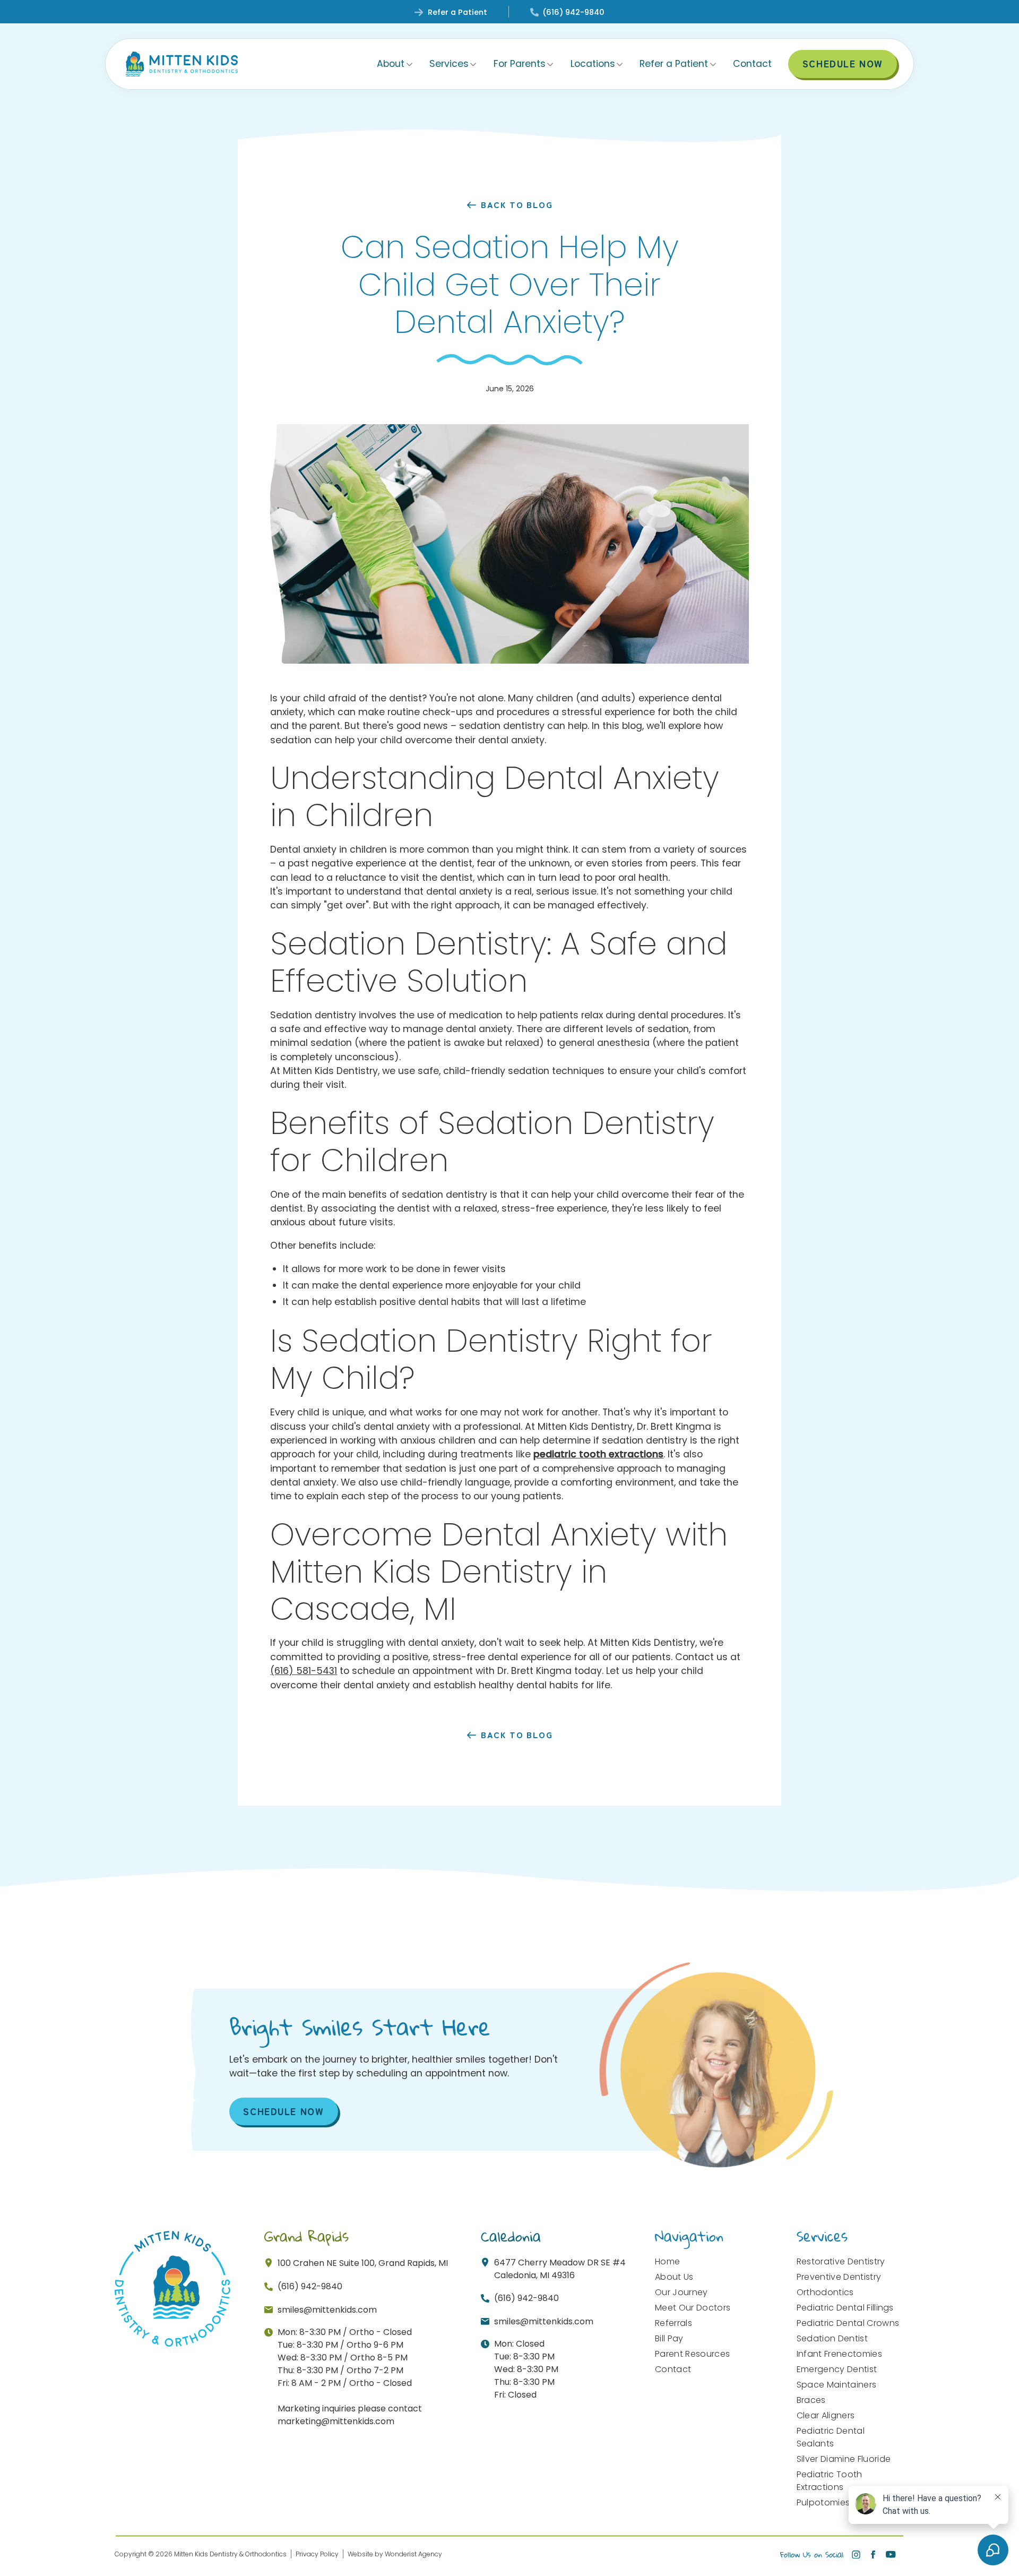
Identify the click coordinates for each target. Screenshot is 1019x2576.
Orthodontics (825, 2292)
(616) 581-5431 (304, 1671)
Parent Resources (692, 2354)
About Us (674, 2277)
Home (667, 2261)
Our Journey (681, 2292)
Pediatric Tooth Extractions (830, 2481)
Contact (752, 64)
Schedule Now (283, 2111)
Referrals (673, 2323)
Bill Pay (669, 2338)
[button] (395, 64)
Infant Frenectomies (839, 2354)
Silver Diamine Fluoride (844, 2459)
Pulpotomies (823, 2502)
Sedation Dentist (832, 2338)
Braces (811, 2400)
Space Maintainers (836, 2385)
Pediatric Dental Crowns (848, 2323)
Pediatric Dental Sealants (831, 2437)
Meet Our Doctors (693, 2308)
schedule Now (843, 63)
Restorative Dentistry (841, 2261)
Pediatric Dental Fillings (845, 2308)
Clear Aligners (826, 2415)
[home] (182, 64)
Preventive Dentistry (839, 2277)
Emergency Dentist (837, 2369)
